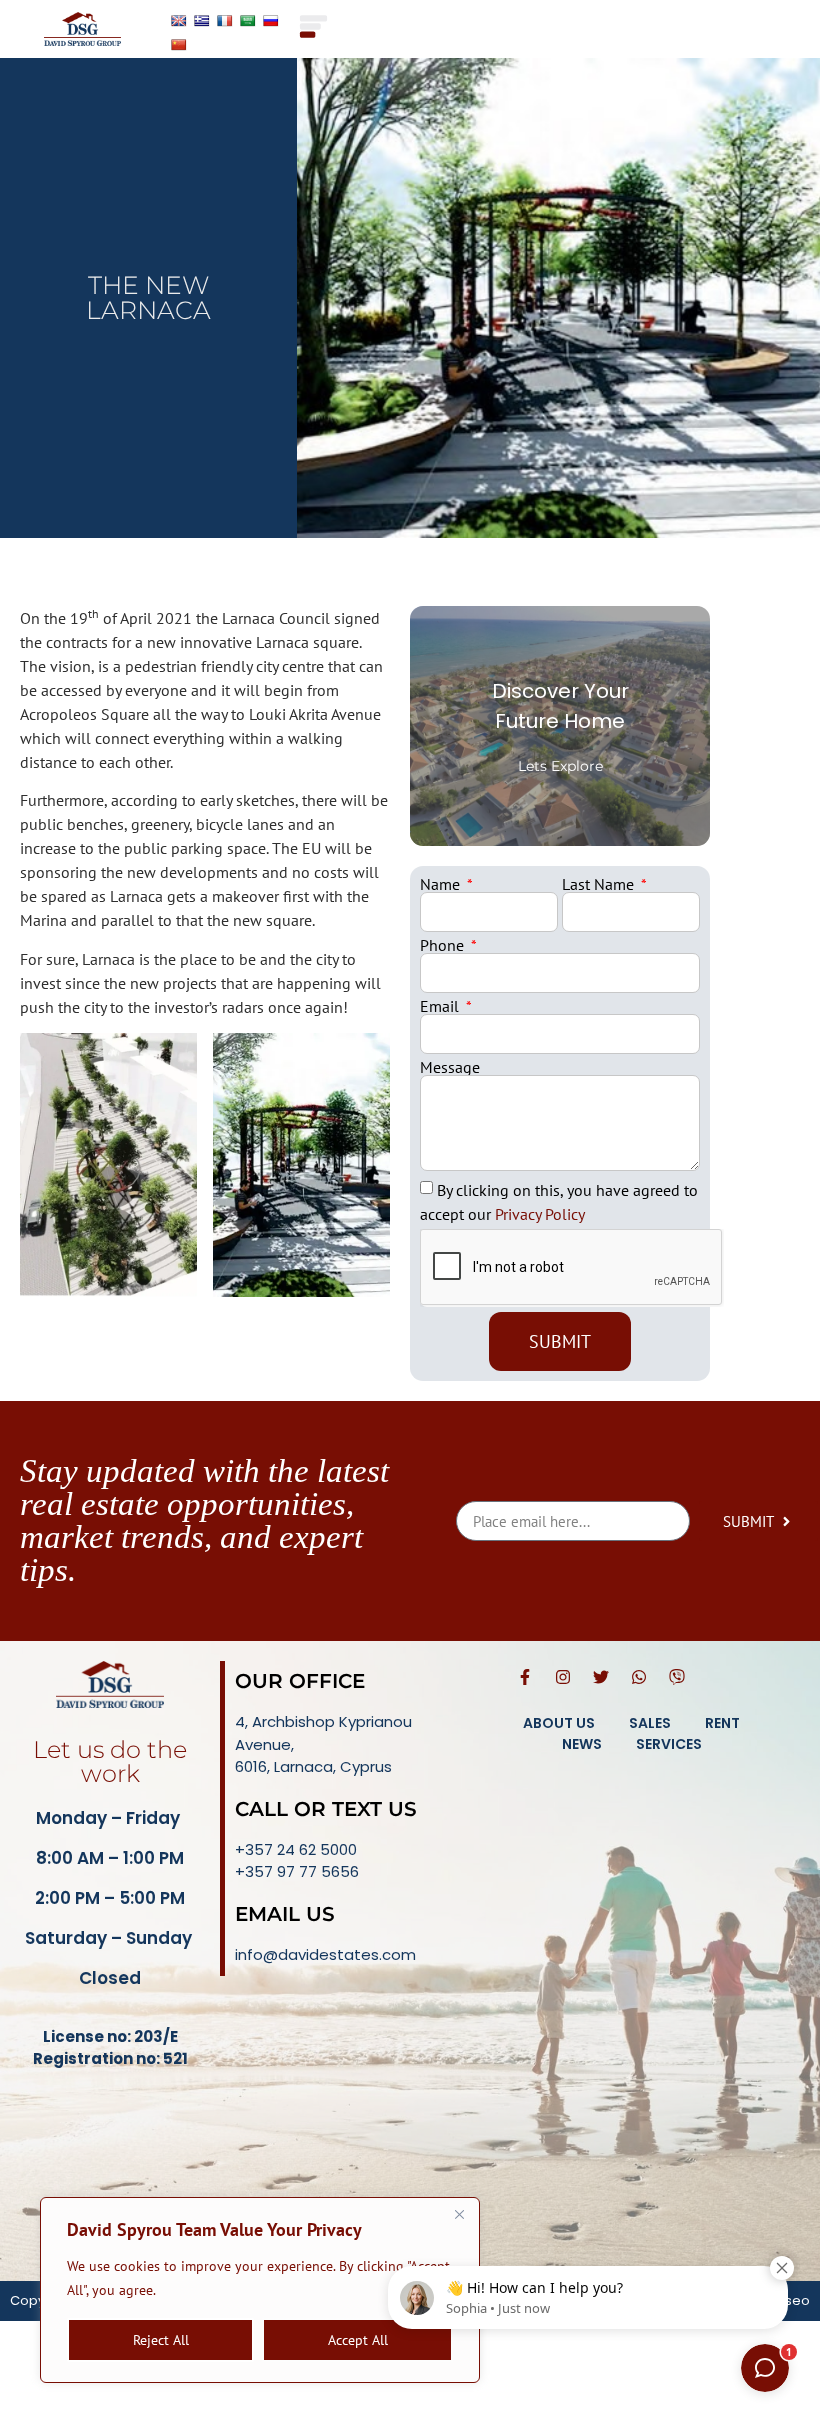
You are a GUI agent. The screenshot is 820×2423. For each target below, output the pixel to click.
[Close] (459, 2214)
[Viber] (677, 1677)
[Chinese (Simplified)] (179, 45)
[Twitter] (601, 1677)
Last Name (600, 884)
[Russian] (271, 21)
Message (450, 1067)
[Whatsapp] (639, 1677)
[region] (260, 2290)
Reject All (161, 2340)
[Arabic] (248, 21)
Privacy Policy (538, 1214)
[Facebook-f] (525, 1677)
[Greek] (202, 21)
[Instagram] (563, 1677)
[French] (225, 21)
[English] (179, 21)
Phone (444, 945)
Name (442, 884)
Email (441, 1006)
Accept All (358, 2340)
